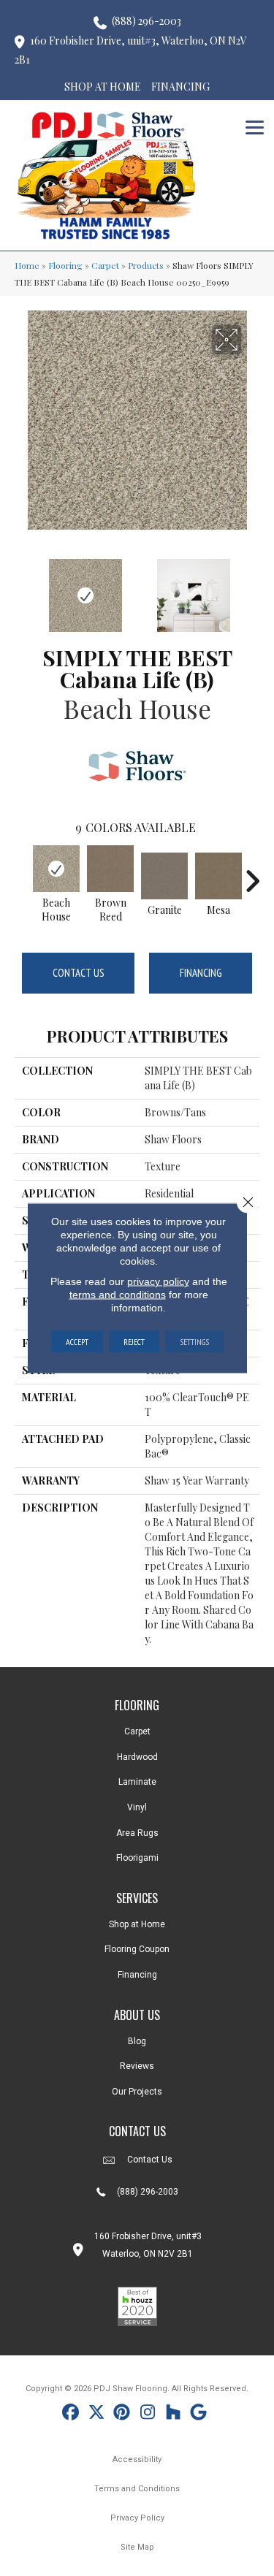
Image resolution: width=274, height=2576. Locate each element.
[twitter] (97, 2414)
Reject (134, 1342)
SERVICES (137, 1898)
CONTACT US (137, 2131)
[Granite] (164, 876)
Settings (194, 1342)
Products (146, 265)
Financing (201, 973)
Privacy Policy (137, 2518)
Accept (77, 1342)
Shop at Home (137, 1924)
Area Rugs (137, 1833)
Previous (22, 588)
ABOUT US (137, 2015)
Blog (137, 2041)
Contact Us (79, 973)
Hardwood (137, 1757)
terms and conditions (118, 1295)
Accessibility (137, 2459)
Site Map (137, 2547)
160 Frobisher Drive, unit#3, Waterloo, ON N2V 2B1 (131, 50)
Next (252, 588)
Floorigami (137, 1858)
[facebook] (71, 2414)
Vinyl (137, 1807)
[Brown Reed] (110, 869)
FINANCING (180, 87)
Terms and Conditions (137, 2489)
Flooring (65, 265)
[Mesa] (218, 876)
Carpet (105, 265)
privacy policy (158, 1281)
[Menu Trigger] (255, 126)
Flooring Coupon (137, 1949)
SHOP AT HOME (103, 87)
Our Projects (137, 2092)
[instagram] (148, 2414)
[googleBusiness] (199, 2414)
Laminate (137, 1782)
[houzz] (174, 2414)
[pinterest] (122, 2414)
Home (27, 265)
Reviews (137, 2066)
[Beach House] (56, 869)
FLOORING (137, 1705)
